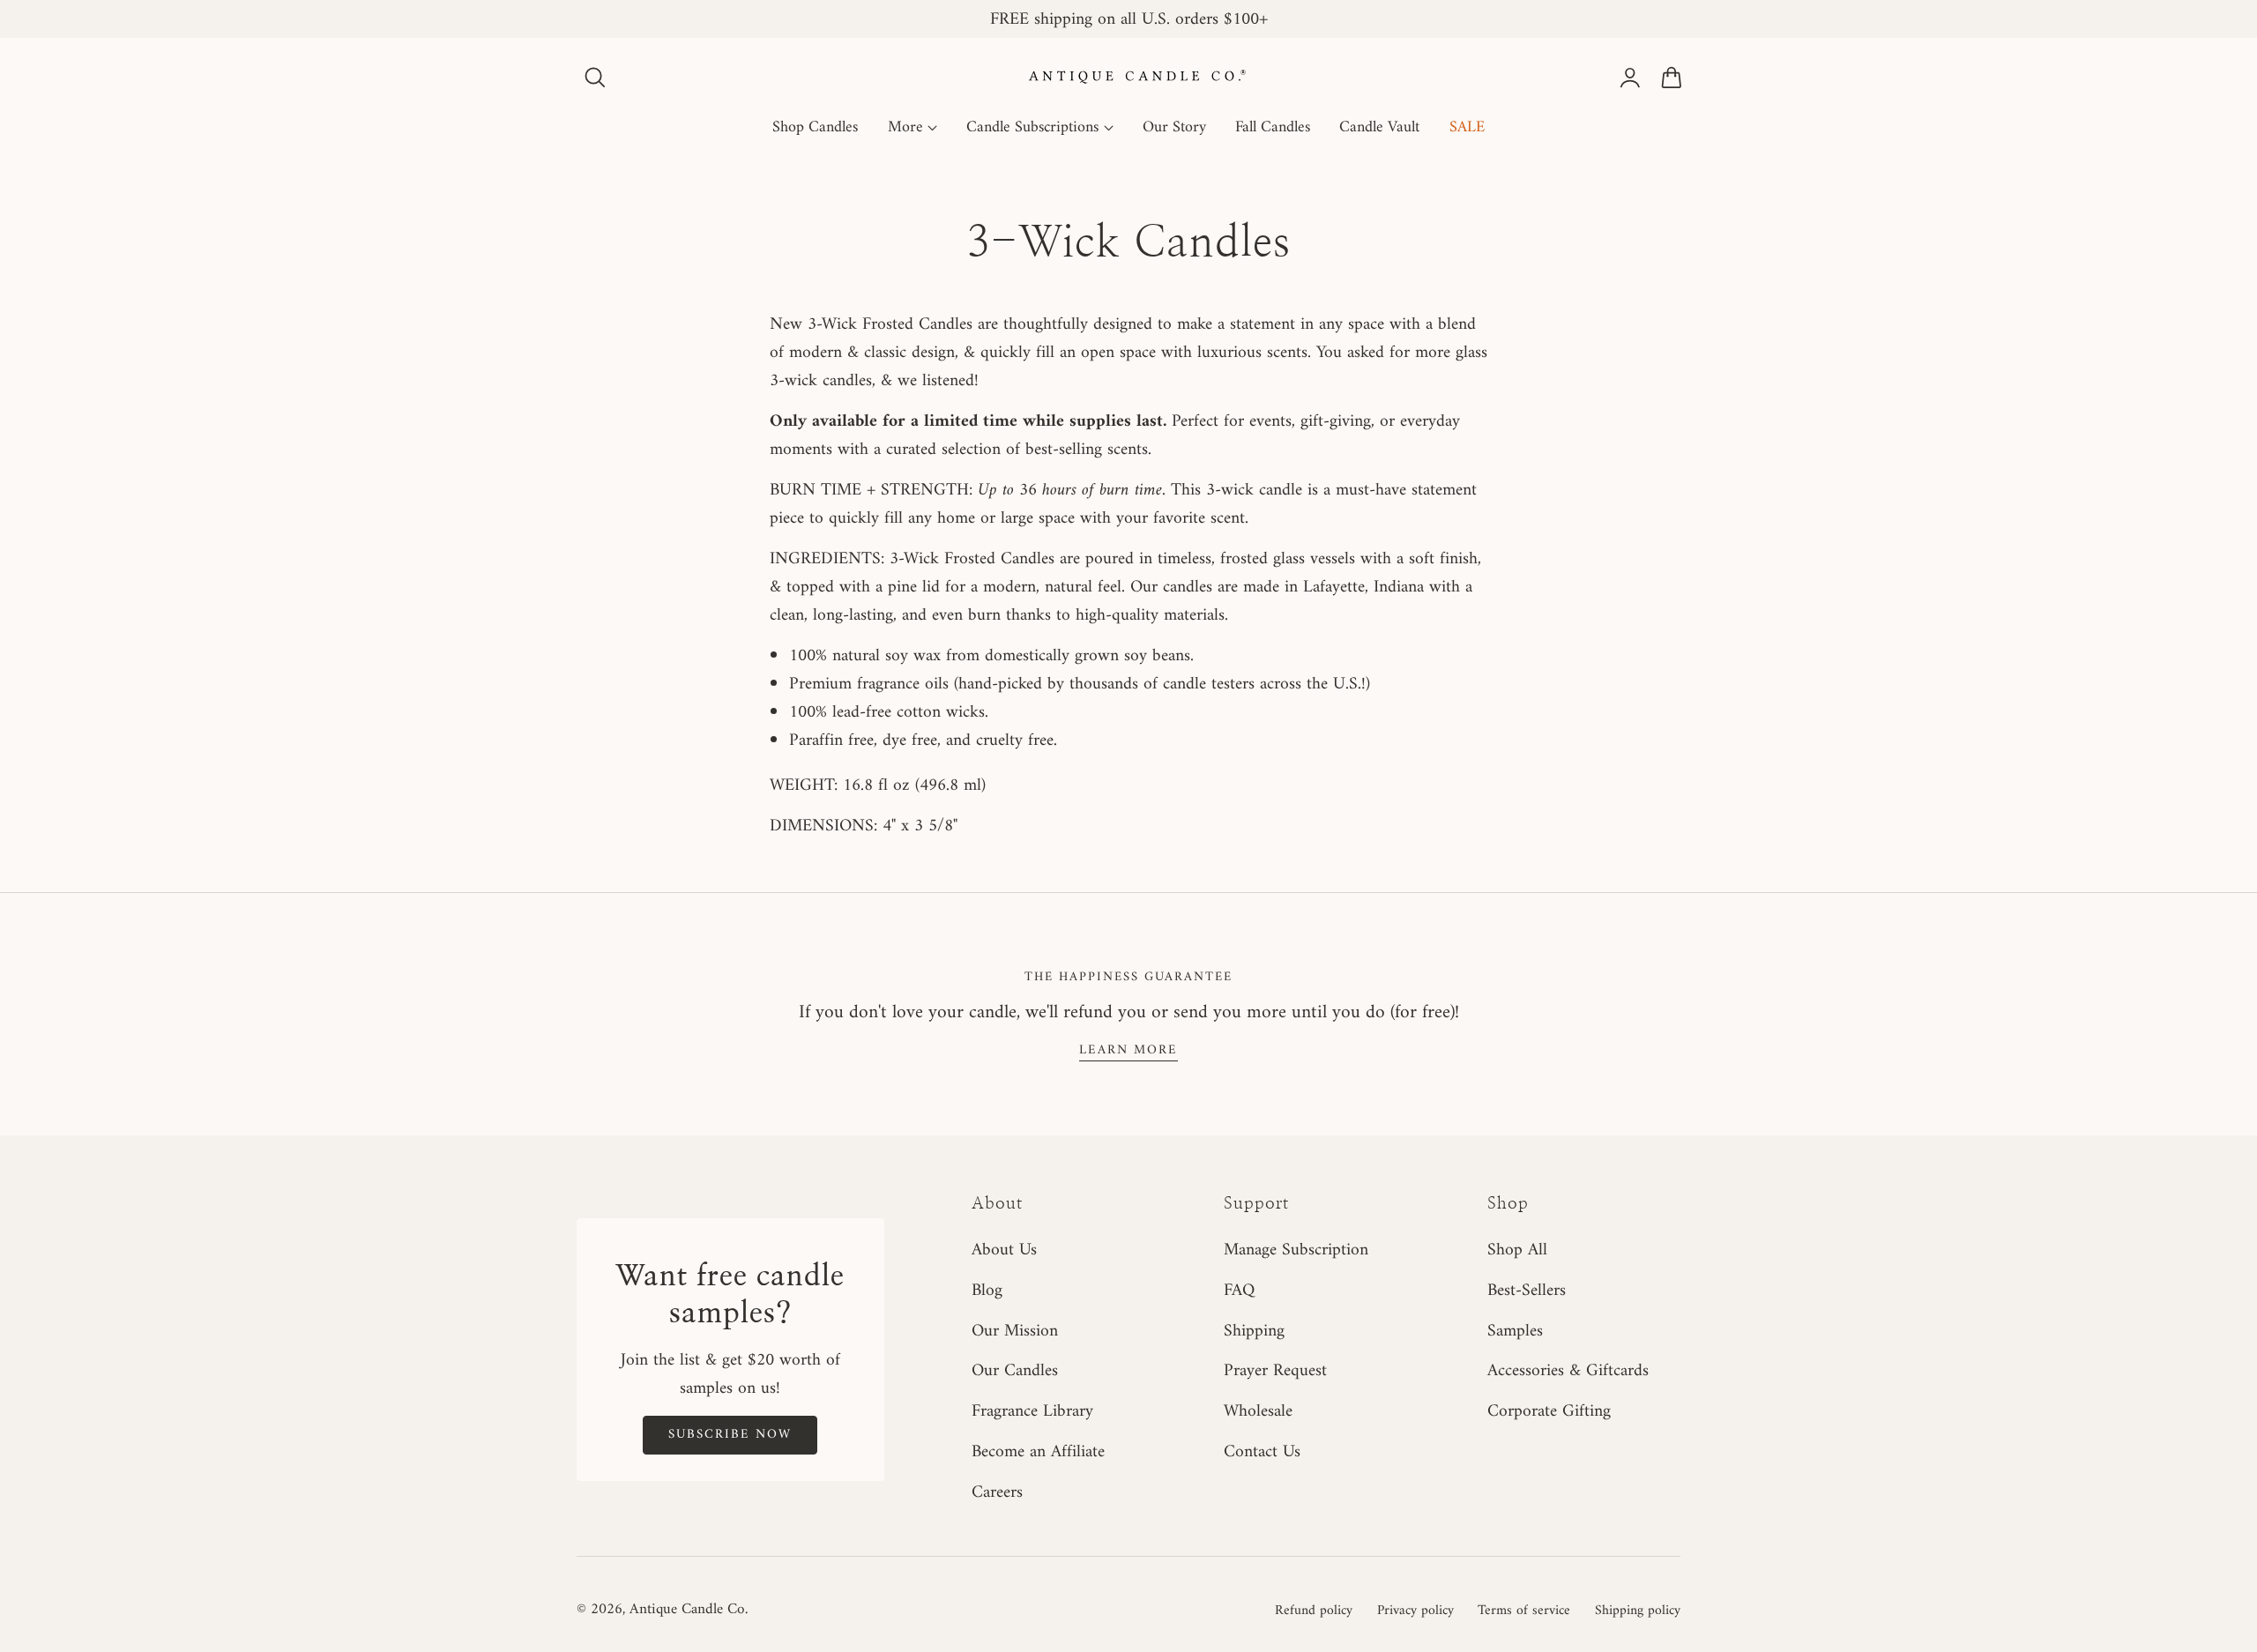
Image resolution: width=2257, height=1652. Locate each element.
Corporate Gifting (1549, 1411)
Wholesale (1258, 1411)
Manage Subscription (1296, 1250)
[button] (595, 78)
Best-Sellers (1527, 1290)
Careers (997, 1492)
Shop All (1517, 1250)
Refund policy (1314, 1611)
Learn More (1128, 1050)
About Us (1004, 1250)
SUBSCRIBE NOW (730, 1434)
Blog (987, 1290)
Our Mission (1015, 1330)
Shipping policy (1638, 1611)
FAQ (1239, 1290)
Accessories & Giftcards (1568, 1371)
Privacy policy (1415, 1611)
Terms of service (1524, 1611)
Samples (1515, 1330)
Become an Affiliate (1038, 1452)
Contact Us (1262, 1452)
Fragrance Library (1032, 1411)
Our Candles (1015, 1371)
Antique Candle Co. (689, 1610)
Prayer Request (1275, 1371)
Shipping (1254, 1330)
